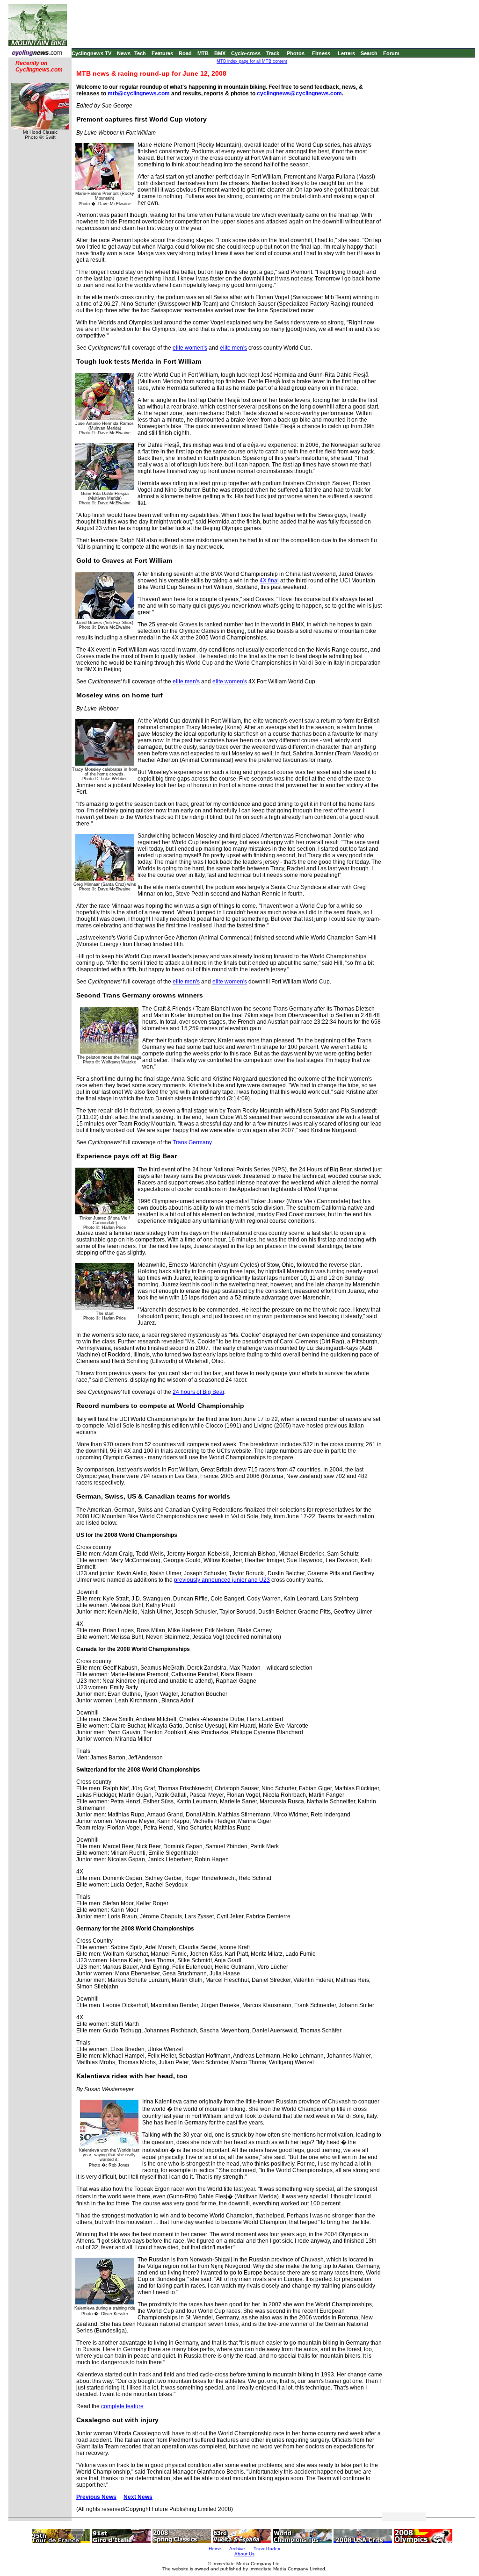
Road (185, 53)
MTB (203, 53)
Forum (391, 53)
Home (215, 2549)
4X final (269, 581)
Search (369, 53)
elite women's (190, 348)
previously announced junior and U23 (222, 1580)
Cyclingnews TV (91, 53)
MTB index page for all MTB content (252, 61)
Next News (138, 2497)
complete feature (122, 2406)
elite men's (233, 348)
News (124, 53)
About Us (244, 2554)
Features (162, 53)
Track (273, 53)
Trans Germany (192, 1142)
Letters (346, 53)
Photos (296, 53)
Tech (140, 53)
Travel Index (267, 2549)
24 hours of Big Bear (198, 1392)
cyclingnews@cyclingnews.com (299, 93)
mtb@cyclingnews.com (139, 93)
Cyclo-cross (246, 53)
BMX (220, 53)
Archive (237, 2549)
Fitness (321, 53)
